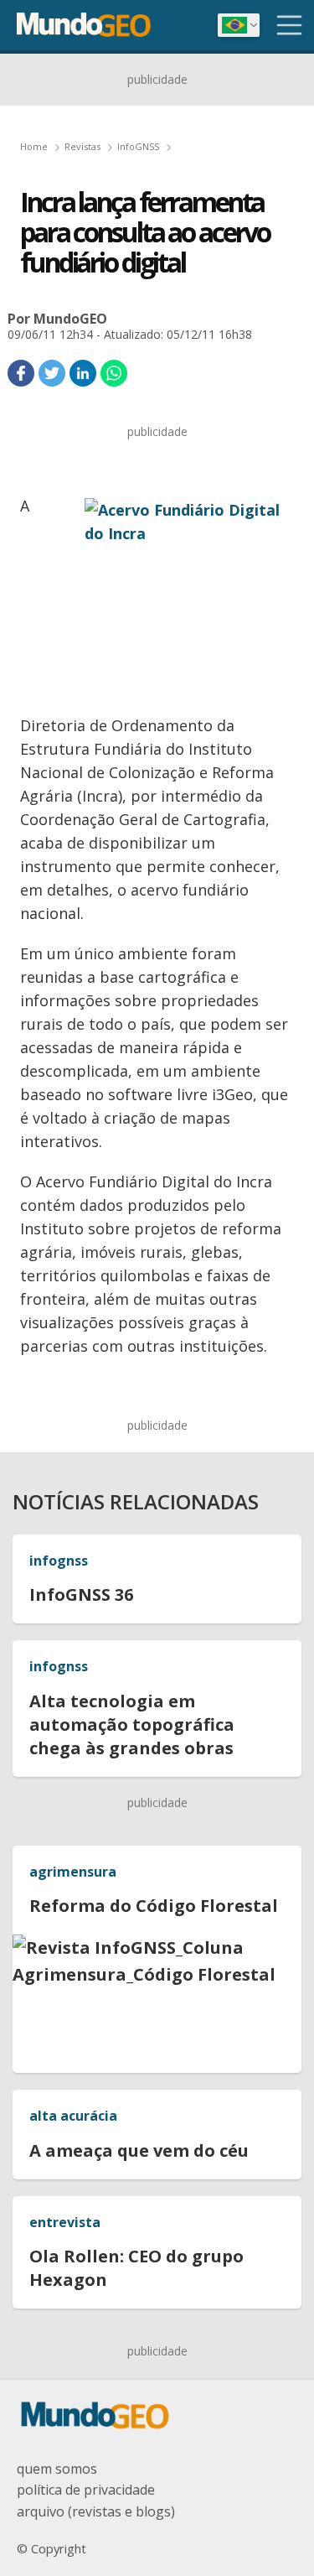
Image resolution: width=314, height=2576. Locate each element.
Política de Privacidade (86, 2490)
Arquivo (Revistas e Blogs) (96, 2511)
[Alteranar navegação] (290, 25)
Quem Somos (57, 2469)
